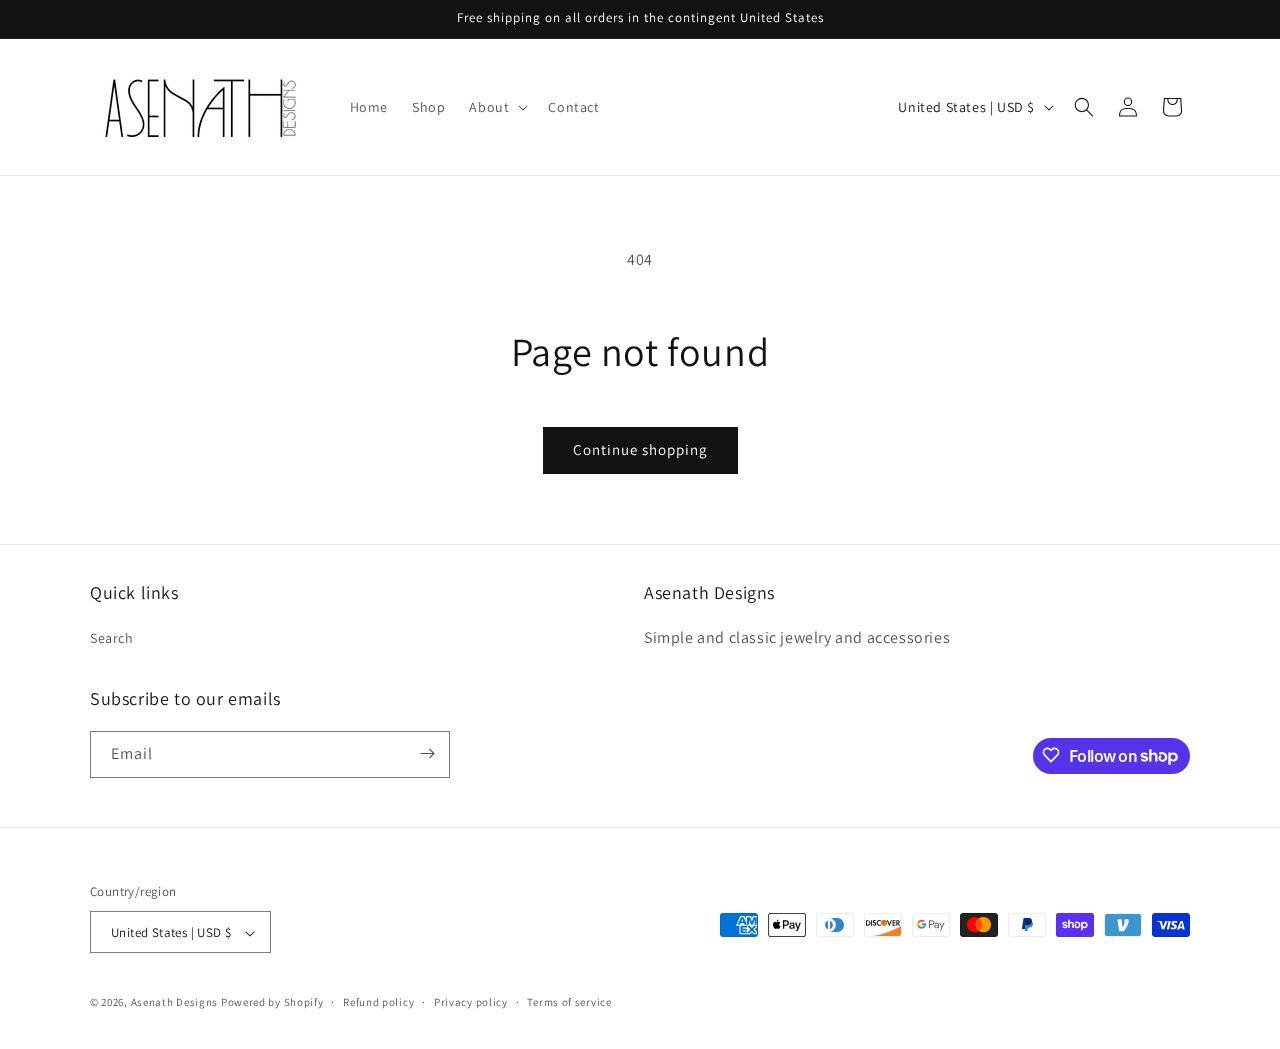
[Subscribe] (427, 753)
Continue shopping (640, 449)
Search (112, 639)
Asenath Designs (175, 1003)
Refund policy (378, 1002)
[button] (496, 107)
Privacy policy (471, 1002)
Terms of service (569, 1002)
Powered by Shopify (272, 1003)
